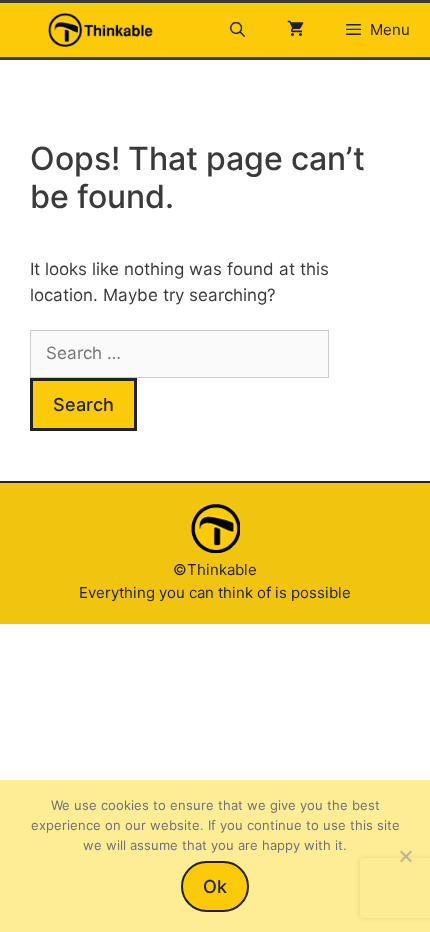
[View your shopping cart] (295, 30)
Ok (215, 886)
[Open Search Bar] (236, 30)
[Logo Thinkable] (100, 30)
